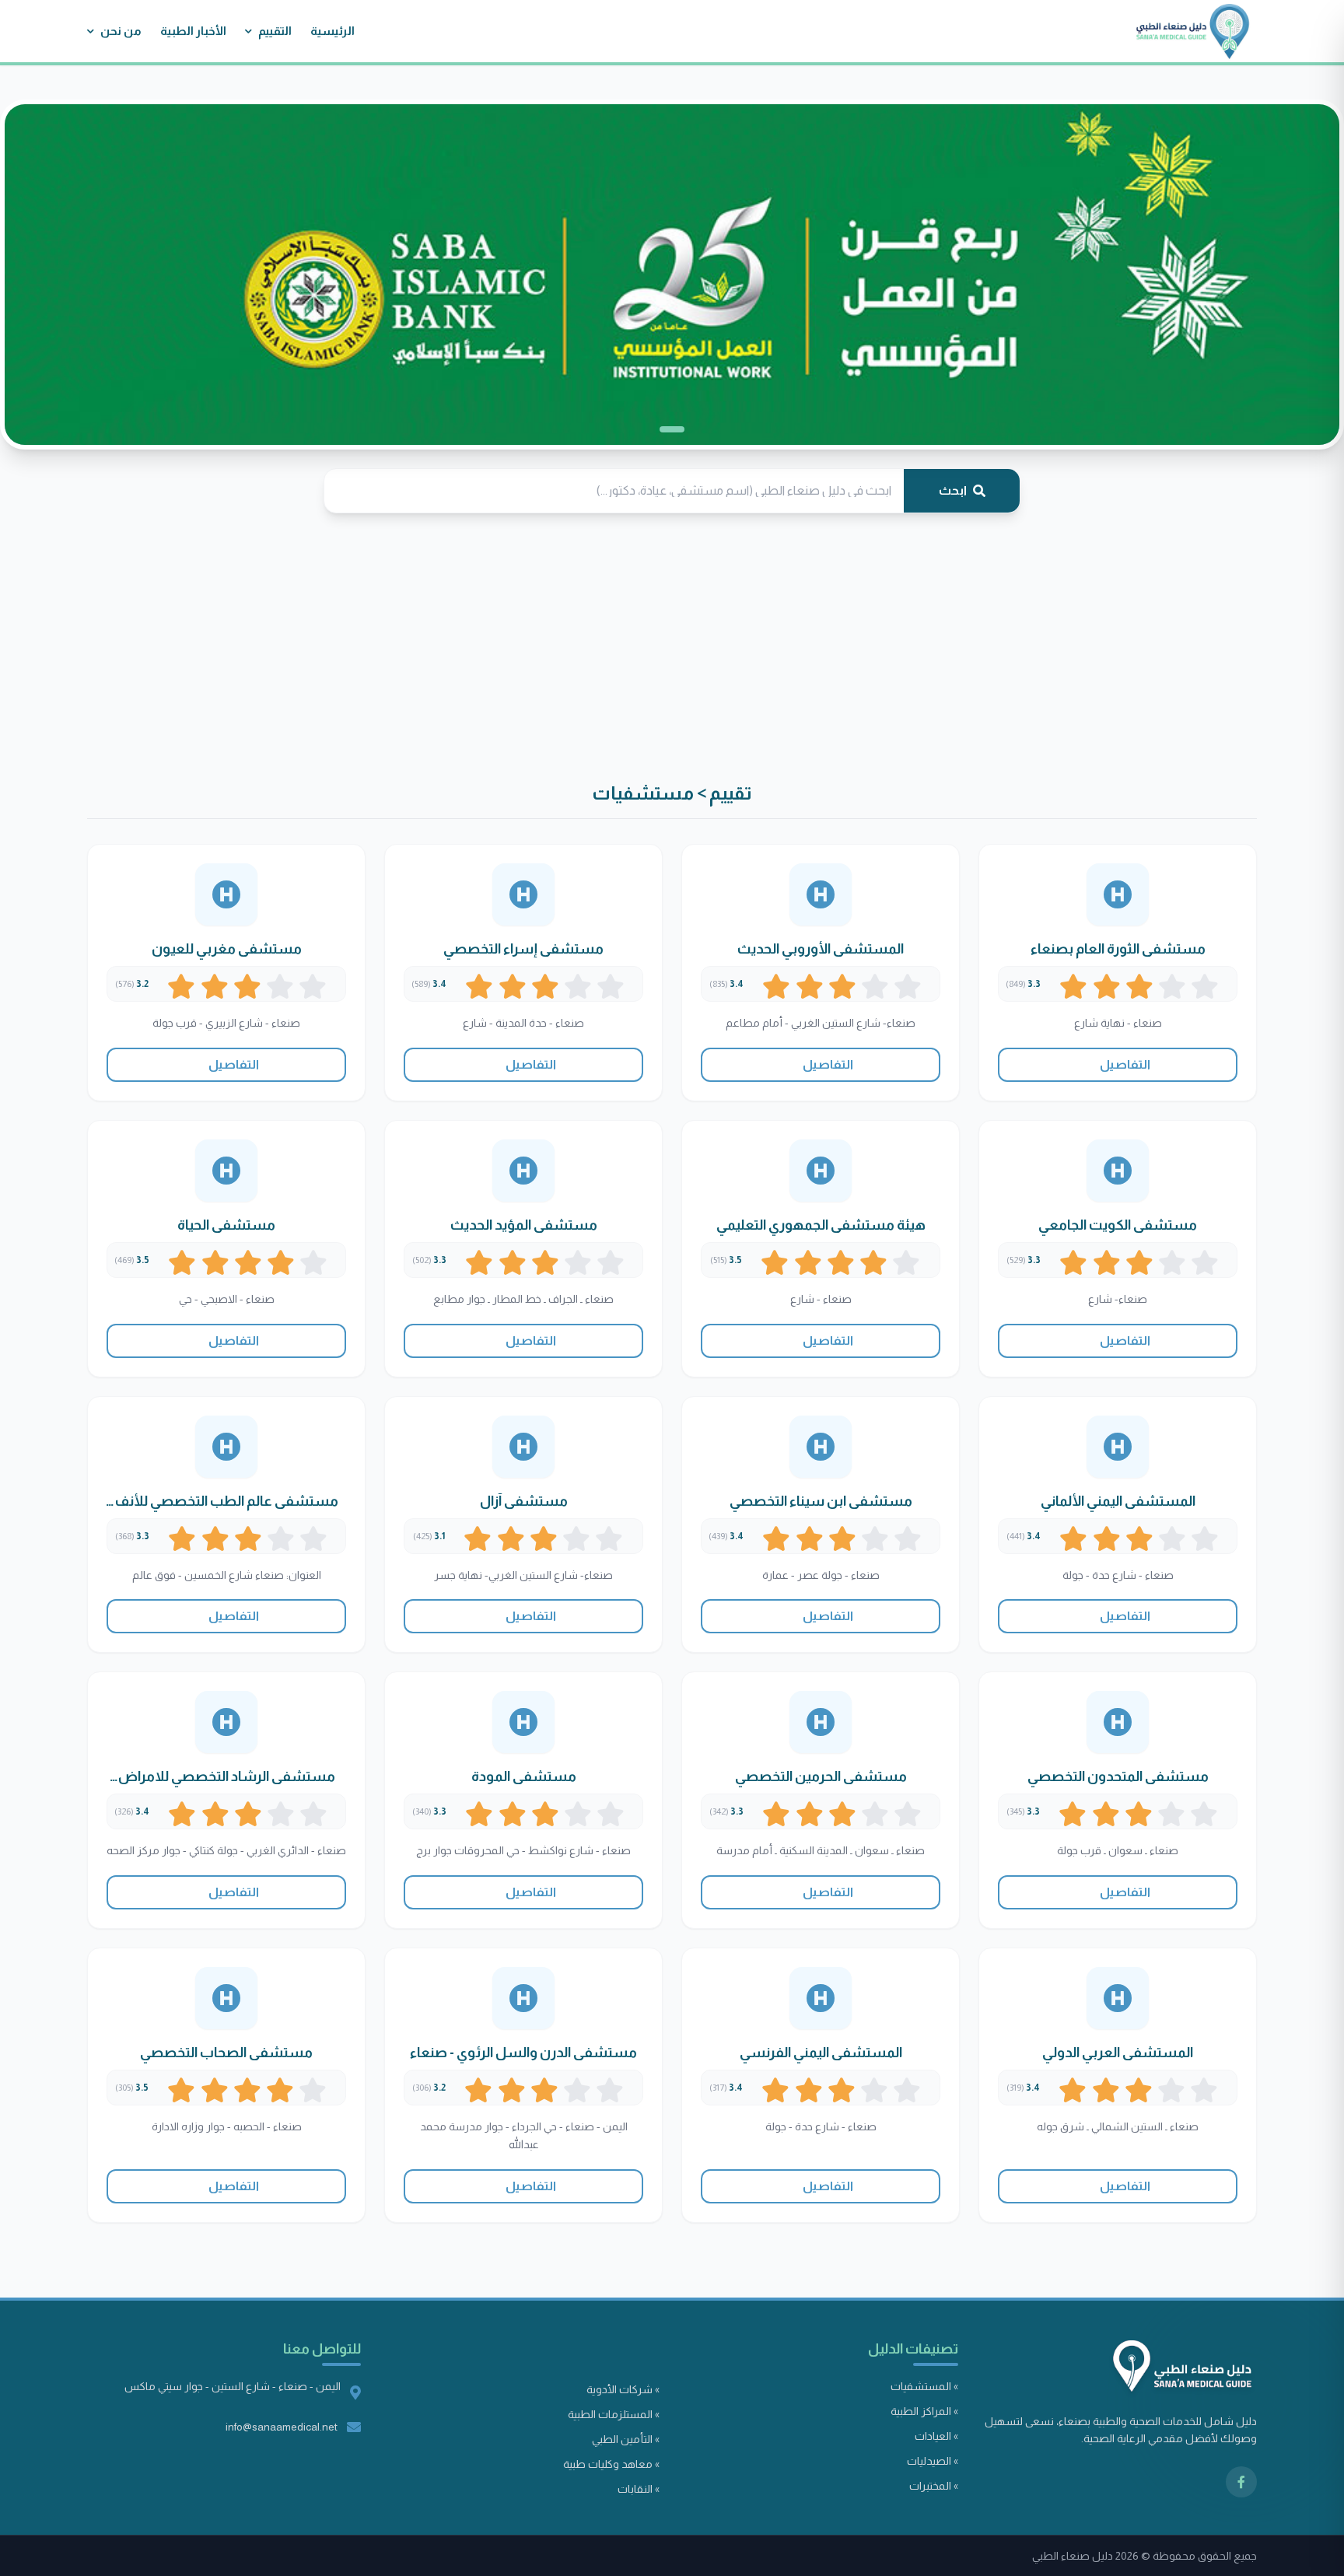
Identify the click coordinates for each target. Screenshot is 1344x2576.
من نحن (121, 31)
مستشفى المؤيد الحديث (524, 1225)
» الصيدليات (933, 2461)
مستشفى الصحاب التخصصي (226, 2053)
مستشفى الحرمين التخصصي (821, 1776)
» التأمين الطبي (626, 2439)
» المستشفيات (924, 2386)
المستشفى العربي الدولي (1118, 2053)
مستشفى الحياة (226, 1225)
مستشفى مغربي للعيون (227, 949)
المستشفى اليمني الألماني (1118, 1501)
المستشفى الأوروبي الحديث (821, 949)
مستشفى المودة (524, 1776)
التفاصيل (1124, 1064)
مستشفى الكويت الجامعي (1118, 1225)
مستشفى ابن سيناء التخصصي (821, 1501)
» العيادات (936, 2436)
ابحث (953, 490)
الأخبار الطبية (193, 31)
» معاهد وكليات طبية (611, 2464)
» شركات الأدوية (623, 2389)
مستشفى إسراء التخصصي (523, 949)
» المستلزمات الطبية (614, 2414)
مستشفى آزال (524, 1501)
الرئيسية (332, 31)
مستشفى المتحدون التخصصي (1118, 1776)
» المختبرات (934, 2486)
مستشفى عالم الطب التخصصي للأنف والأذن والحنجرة (226, 1503)
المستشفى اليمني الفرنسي (821, 2053)
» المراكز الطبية (924, 2411)
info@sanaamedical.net (282, 2427)
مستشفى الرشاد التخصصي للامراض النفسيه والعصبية (227, 1778)
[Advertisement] (877, 647)
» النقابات (639, 2489)
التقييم (275, 31)
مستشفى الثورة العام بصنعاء (1118, 949)
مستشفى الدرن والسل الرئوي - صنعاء (523, 2053)
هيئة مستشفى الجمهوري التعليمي (821, 1225)
